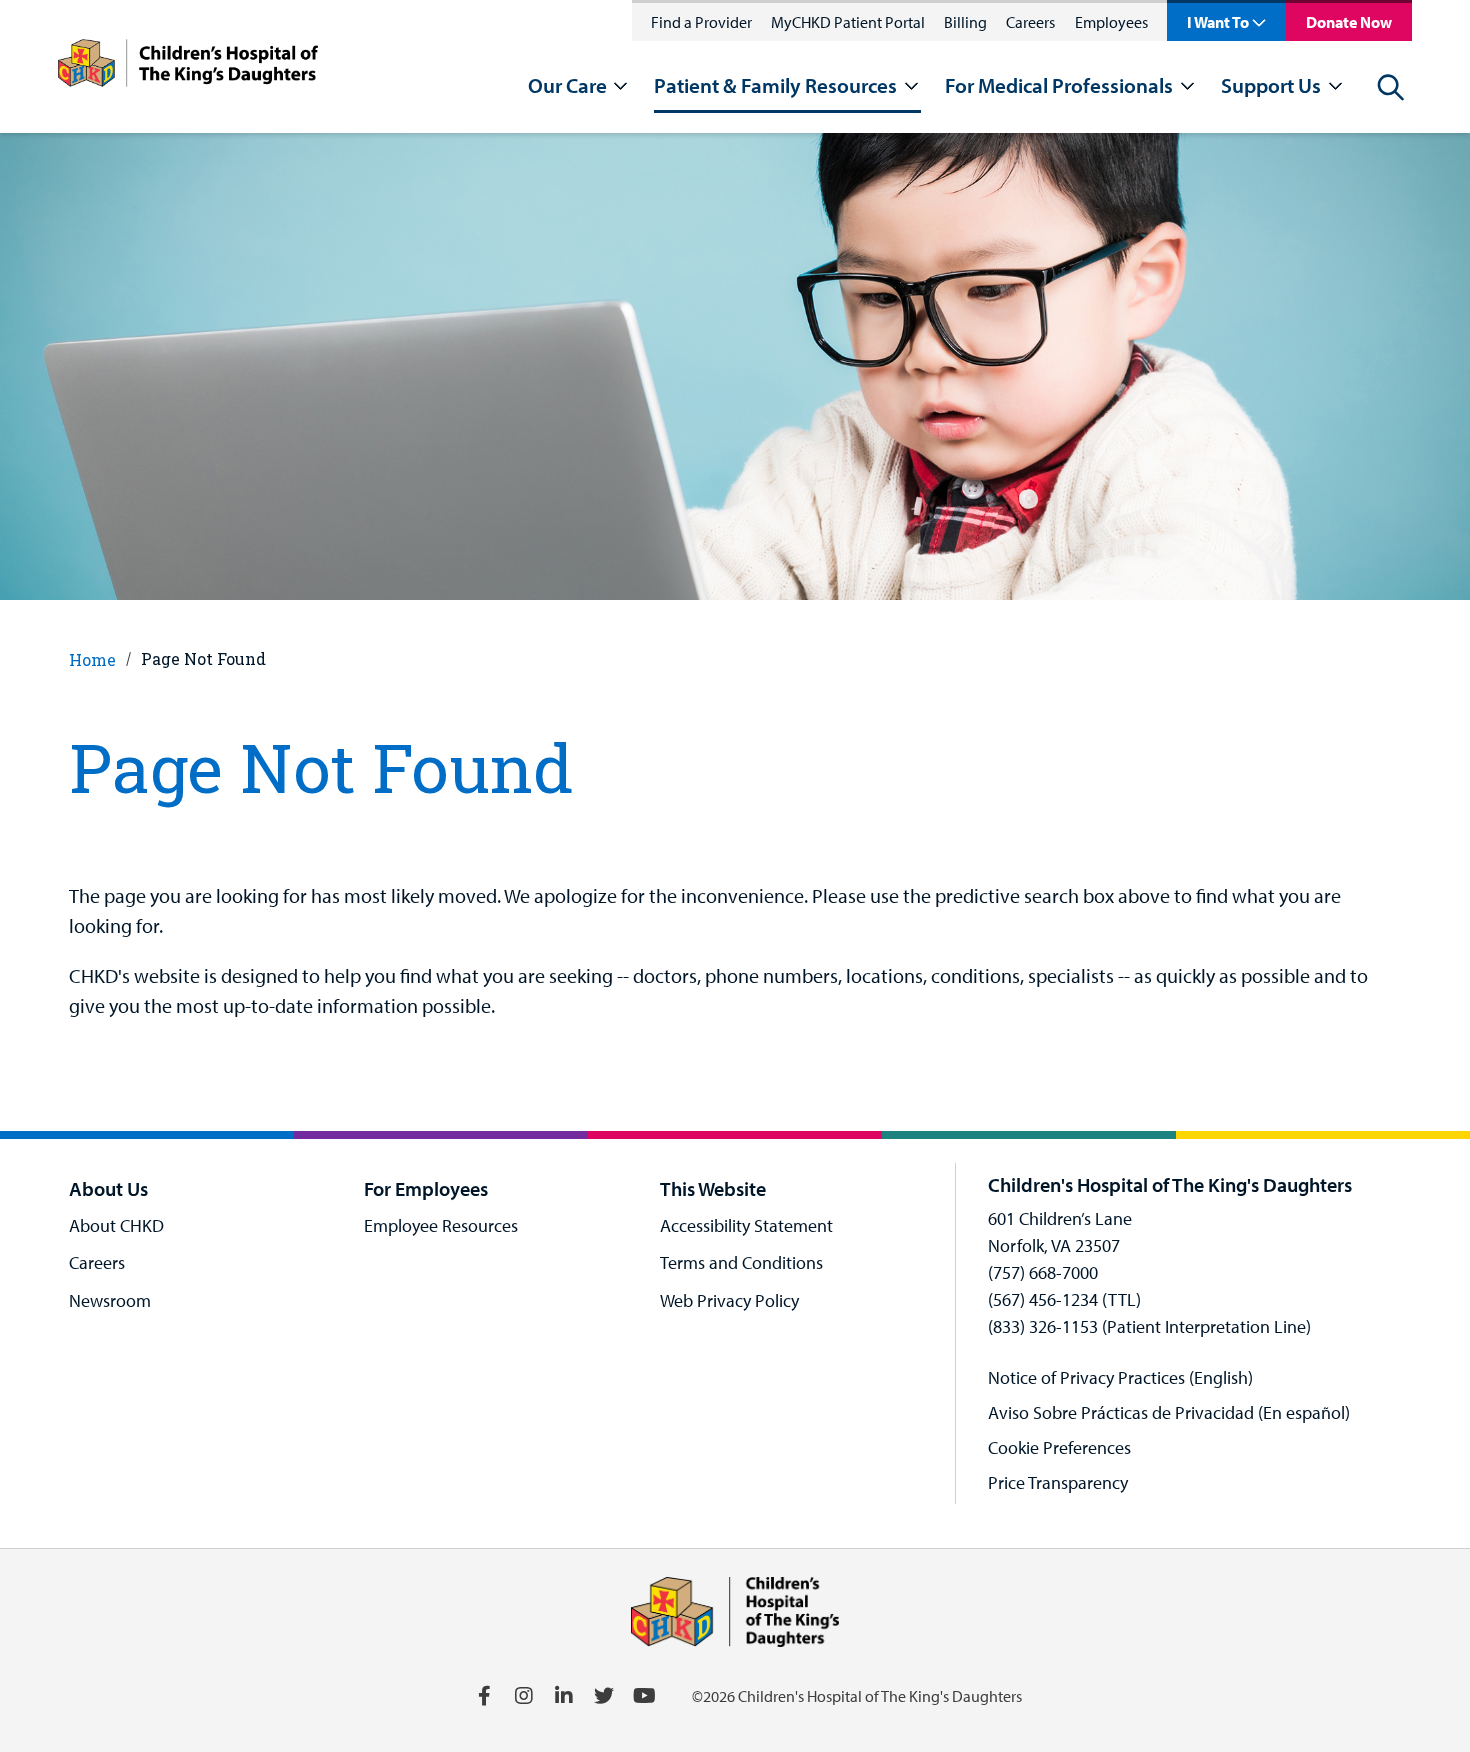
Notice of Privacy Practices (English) (1120, 1377)
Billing (965, 22)
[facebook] (484, 1696)
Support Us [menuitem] (1271, 85)
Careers (1030, 22)
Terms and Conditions (741, 1262)
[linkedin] (564, 1696)
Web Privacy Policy (729, 1300)
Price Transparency (1058, 1482)
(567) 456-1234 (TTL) (1064, 1299)
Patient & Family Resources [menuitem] (775, 85)
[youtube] (644, 1696)
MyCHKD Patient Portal (848, 22)
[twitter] (604, 1696)
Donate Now (1349, 22)
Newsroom (110, 1300)
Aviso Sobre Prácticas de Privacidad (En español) (1169, 1412)
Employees (1111, 22)
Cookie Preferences (1059, 1447)
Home (92, 659)
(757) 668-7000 (1043, 1272)
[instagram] (524, 1696)
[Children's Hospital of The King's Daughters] (188, 66)
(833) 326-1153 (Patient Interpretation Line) (1149, 1326)
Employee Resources (441, 1225)
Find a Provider (701, 22)
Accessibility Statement (746, 1225)
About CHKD (116, 1225)
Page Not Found (203, 658)
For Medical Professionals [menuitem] (1059, 85)
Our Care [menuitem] (567, 85)
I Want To (1218, 22)
